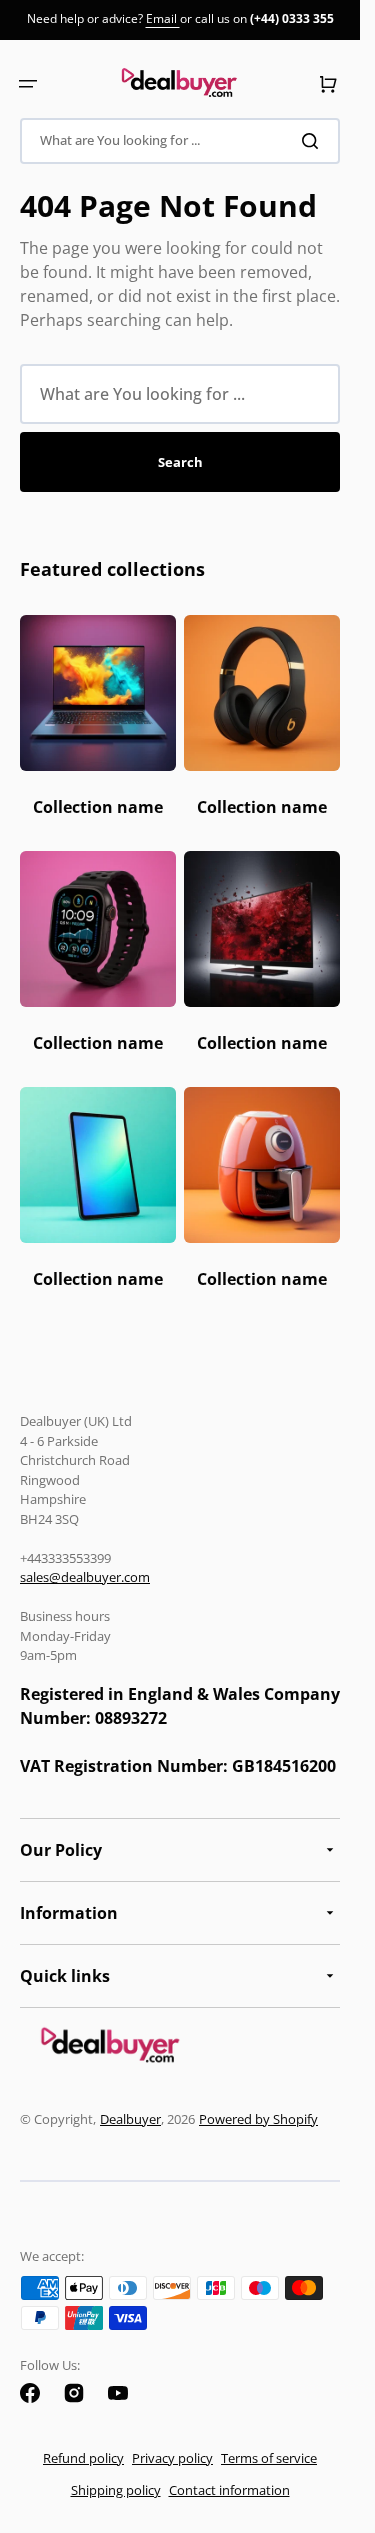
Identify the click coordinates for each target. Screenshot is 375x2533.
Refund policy (83, 2458)
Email (163, 18)
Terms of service (269, 2458)
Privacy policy (172, 2458)
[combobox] (180, 141)
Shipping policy (116, 2490)
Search (180, 462)
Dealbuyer (130, 2119)
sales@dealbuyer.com (85, 1577)
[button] (28, 84)
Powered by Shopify (258, 2119)
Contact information (229, 2490)
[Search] (314, 141)
